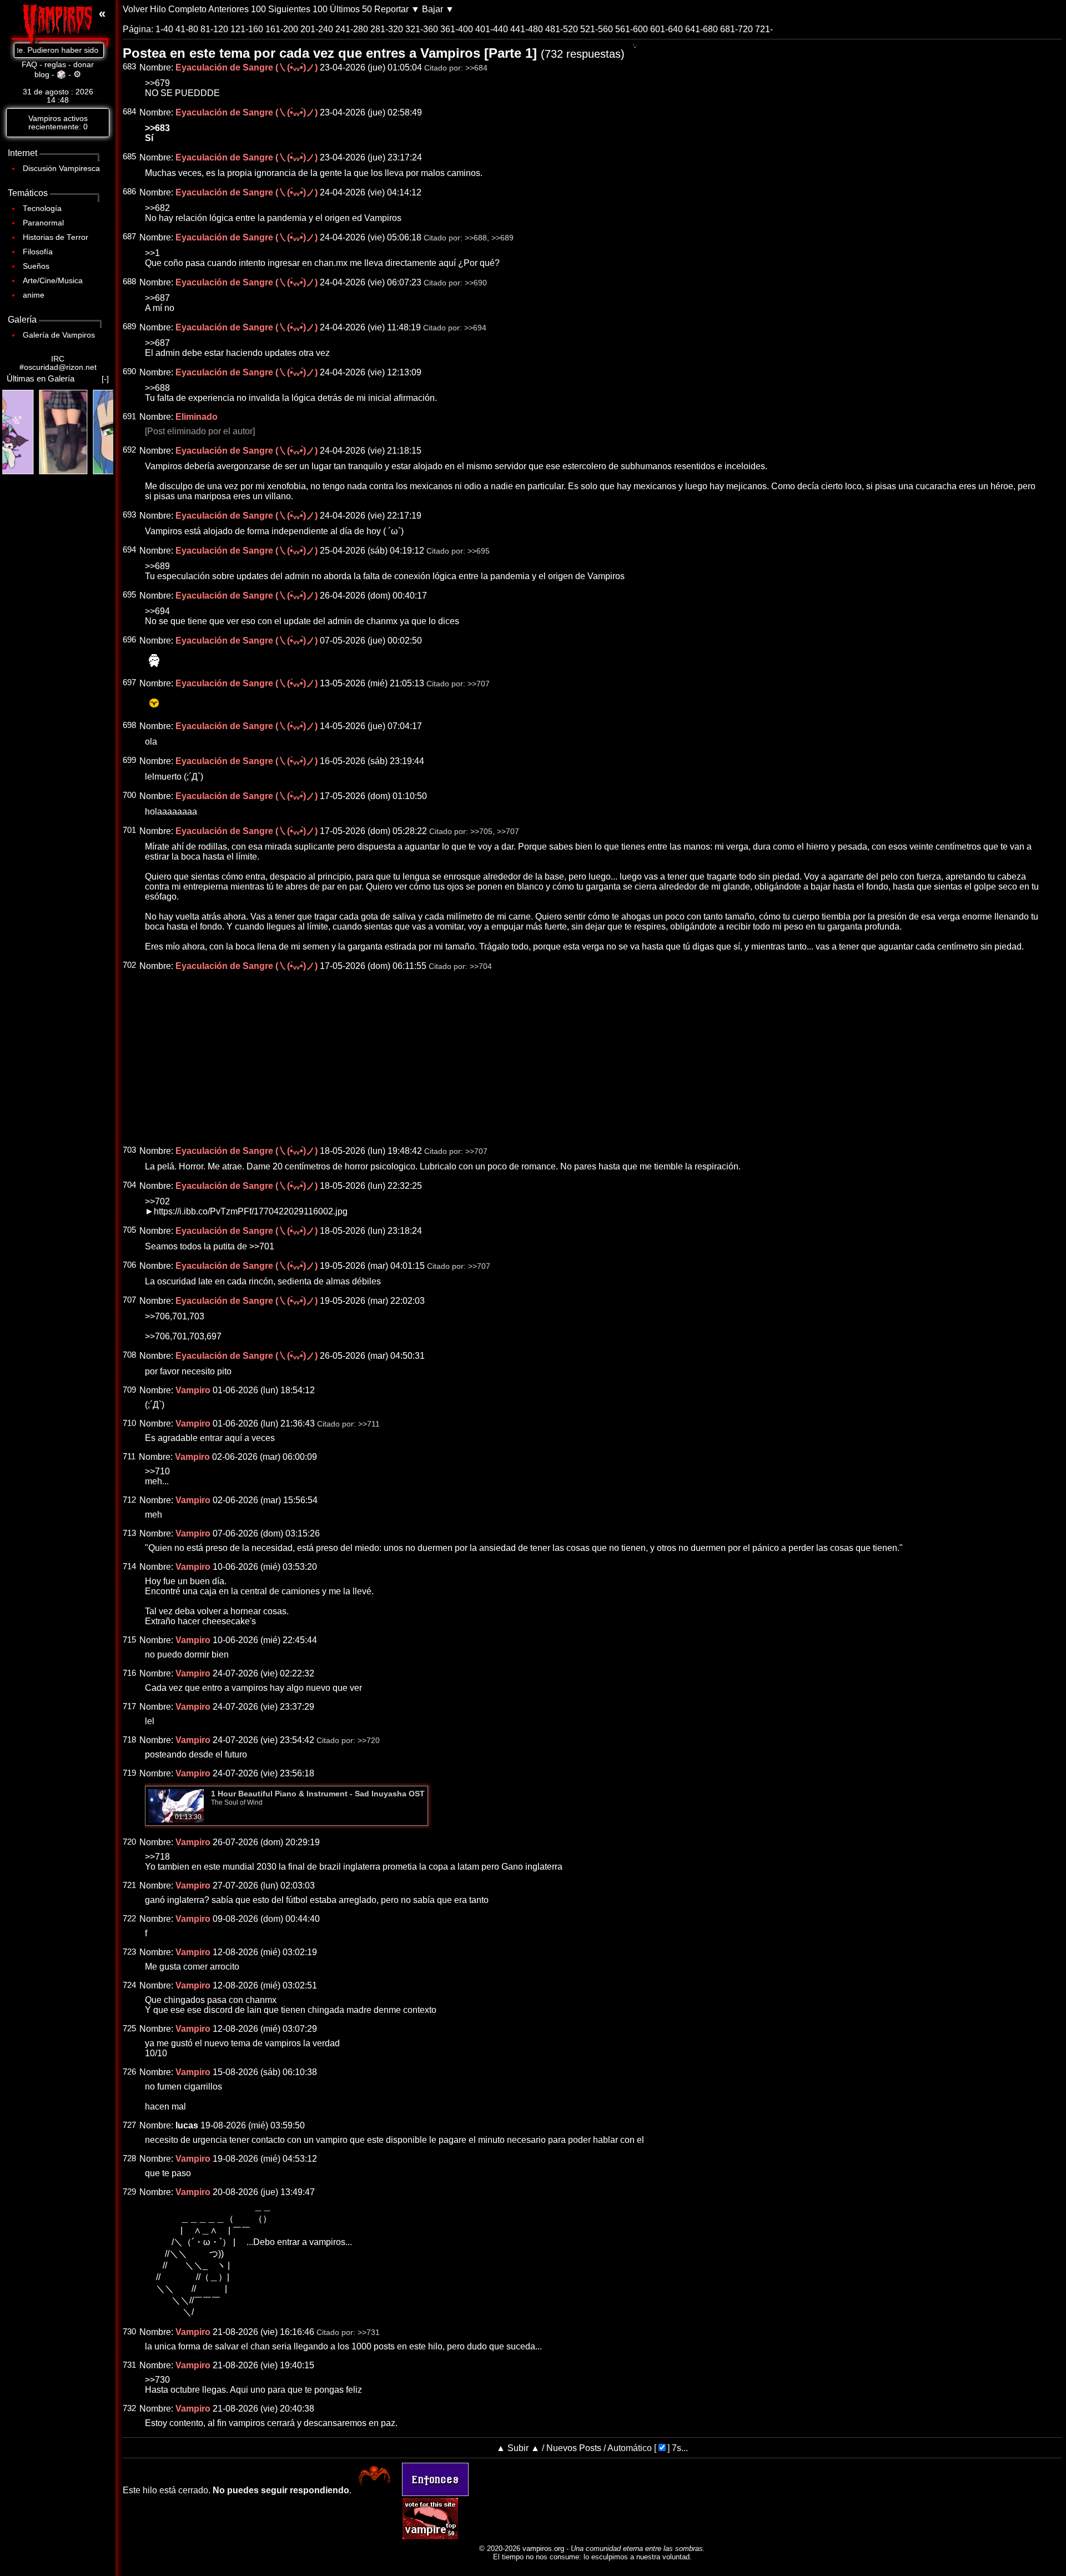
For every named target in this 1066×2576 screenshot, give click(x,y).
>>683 (157, 128)
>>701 (262, 1246)
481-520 (562, 29)
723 (129, 1952)
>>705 (481, 832)
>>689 (502, 238)
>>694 (475, 328)
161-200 (282, 29)
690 (129, 371)
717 (129, 1706)
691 (129, 416)
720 (129, 1842)
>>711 (369, 1424)
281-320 (387, 29)
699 (129, 760)
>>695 (479, 551)
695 (129, 595)
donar (84, 65)
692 (129, 450)
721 (129, 1885)
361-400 (457, 29)
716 (129, 1673)
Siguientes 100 (298, 9)
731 (129, 2365)
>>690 (476, 283)
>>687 (157, 298)
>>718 (157, 1857)
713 (129, 1533)
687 (129, 237)
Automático (630, 2448)
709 (129, 1390)
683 (129, 67)
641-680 (702, 29)
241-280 (352, 29)
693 (129, 515)
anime (34, 295)
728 (129, 2158)
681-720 (736, 29)
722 (129, 1919)
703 (129, 1150)
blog (42, 75)
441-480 (527, 29)
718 (129, 1740)
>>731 (369, 2333)
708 (129, 1355)
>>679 (157, 83)
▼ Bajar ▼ (433, 9)
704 (129, 1185)
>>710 (157, 1471)
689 (129, 327)
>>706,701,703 (175, 1316)
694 (129, 550)
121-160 (247, 29)
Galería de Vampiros (59, 335)
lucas (187, 2125)
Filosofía (38, 252)
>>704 (481, 966)
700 (129, 795)
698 (129, 725)
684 (129, 112)
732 (129, 2408)
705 (129, 1230)
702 (129, 965)
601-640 (667, 29)
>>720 (369, 1741)
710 (129, 1423)
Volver (135, 9)
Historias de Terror (56, 237)
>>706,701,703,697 (183, 1336)
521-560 (597, 29)
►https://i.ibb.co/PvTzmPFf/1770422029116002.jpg (246, 1211)
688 (129, 282)
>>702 (157, 1201)
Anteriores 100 (237, 9)
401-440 (492, 29)
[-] (105, 379)
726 (129, 2072)
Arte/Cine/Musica (53, 281)
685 (129, 157)
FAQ (29, 65)
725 (129, 2028)
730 (129, 2332)
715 (129, 1640)
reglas (55, 65)
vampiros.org (543, 2549)
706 (129, 1265)
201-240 (317, 29)
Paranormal (43, 223)
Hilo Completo (178, 9)
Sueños (36, 266)
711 (129, 1457)
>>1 (152, 253)
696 (129, 640)
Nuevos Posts (574, 2448)
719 (129, 1773)
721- (764, 29)
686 (129, 192)
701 (129, 830)
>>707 (479, 684)
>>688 (476, 238)
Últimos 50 (351, 9)
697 (129, 682)
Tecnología (42, 209)
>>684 (476, 68)
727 (129, 2125)
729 (129, 2192)
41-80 (187, 29)
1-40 (164, 29)
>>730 (157, 2380)
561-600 (632, 29)
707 (129, 1300)
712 (129, 1500)
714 (129, 1566)
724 (129, 1985)
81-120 (214, 29)
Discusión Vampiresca (61, 169)
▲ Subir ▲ (518, 2448)
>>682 (157, 208)
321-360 (422, 29)
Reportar (391, 9)
